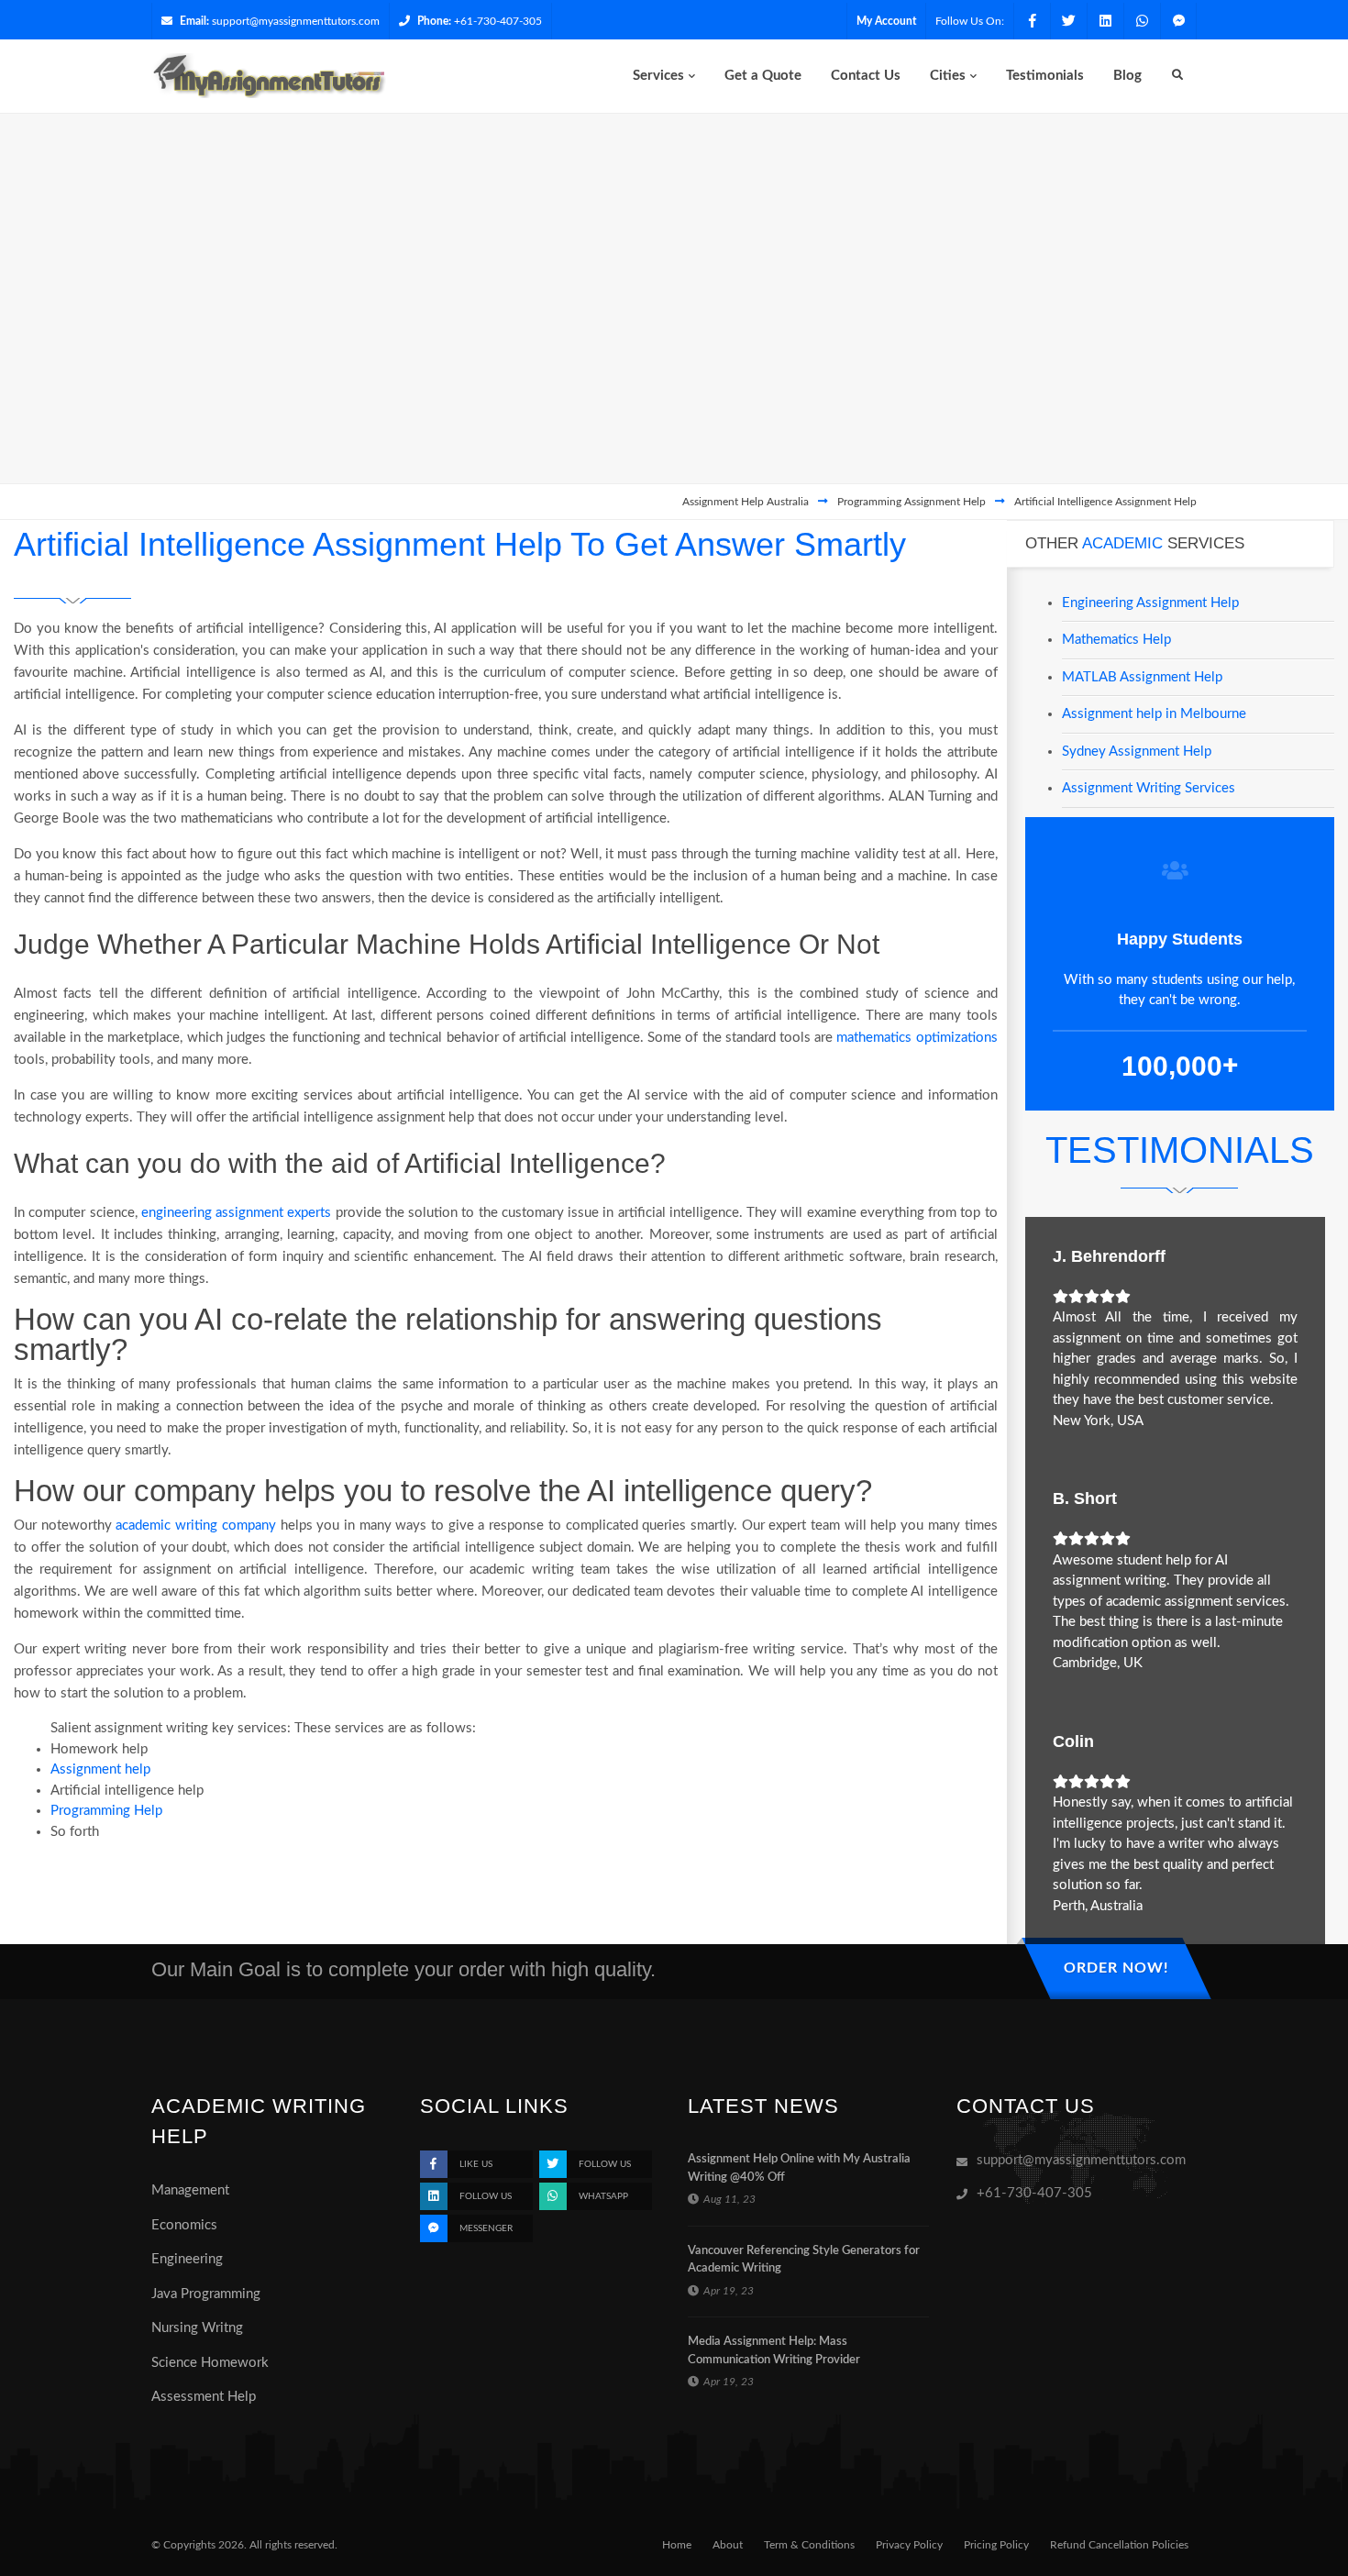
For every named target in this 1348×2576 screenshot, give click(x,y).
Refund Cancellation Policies (1119, 2545)
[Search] (1177, 76)
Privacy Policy (909, 2545)
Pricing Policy (996, 2545)
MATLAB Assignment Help (1142, 677)
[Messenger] (1178, 21)
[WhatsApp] (1142, 21)
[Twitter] (1068, 21)
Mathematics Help (1116, 640)
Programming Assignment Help (912, 502)
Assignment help (100, 1769)
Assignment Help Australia (746, 502)
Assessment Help (204, 2397)
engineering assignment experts (237, 1213)
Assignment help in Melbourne (1154, 714)
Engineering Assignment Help (1150, 603)
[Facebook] (1032, 21)
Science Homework (210, 2363)
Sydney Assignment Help (1137, 752)
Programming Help (106, 1811)
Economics (184, 2225)
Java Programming (206, 2294)
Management (190, 2190)
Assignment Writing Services (1149, 788)
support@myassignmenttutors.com (296, 21)
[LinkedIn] (1105, 21)
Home (677, 2545)
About (728, 2545)
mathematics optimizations (917, 1038)
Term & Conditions (809, 2545)
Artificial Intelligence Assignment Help (1105, 502)
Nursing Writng (197, 2328)
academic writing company (195, 1526)
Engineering (187, 2259)
